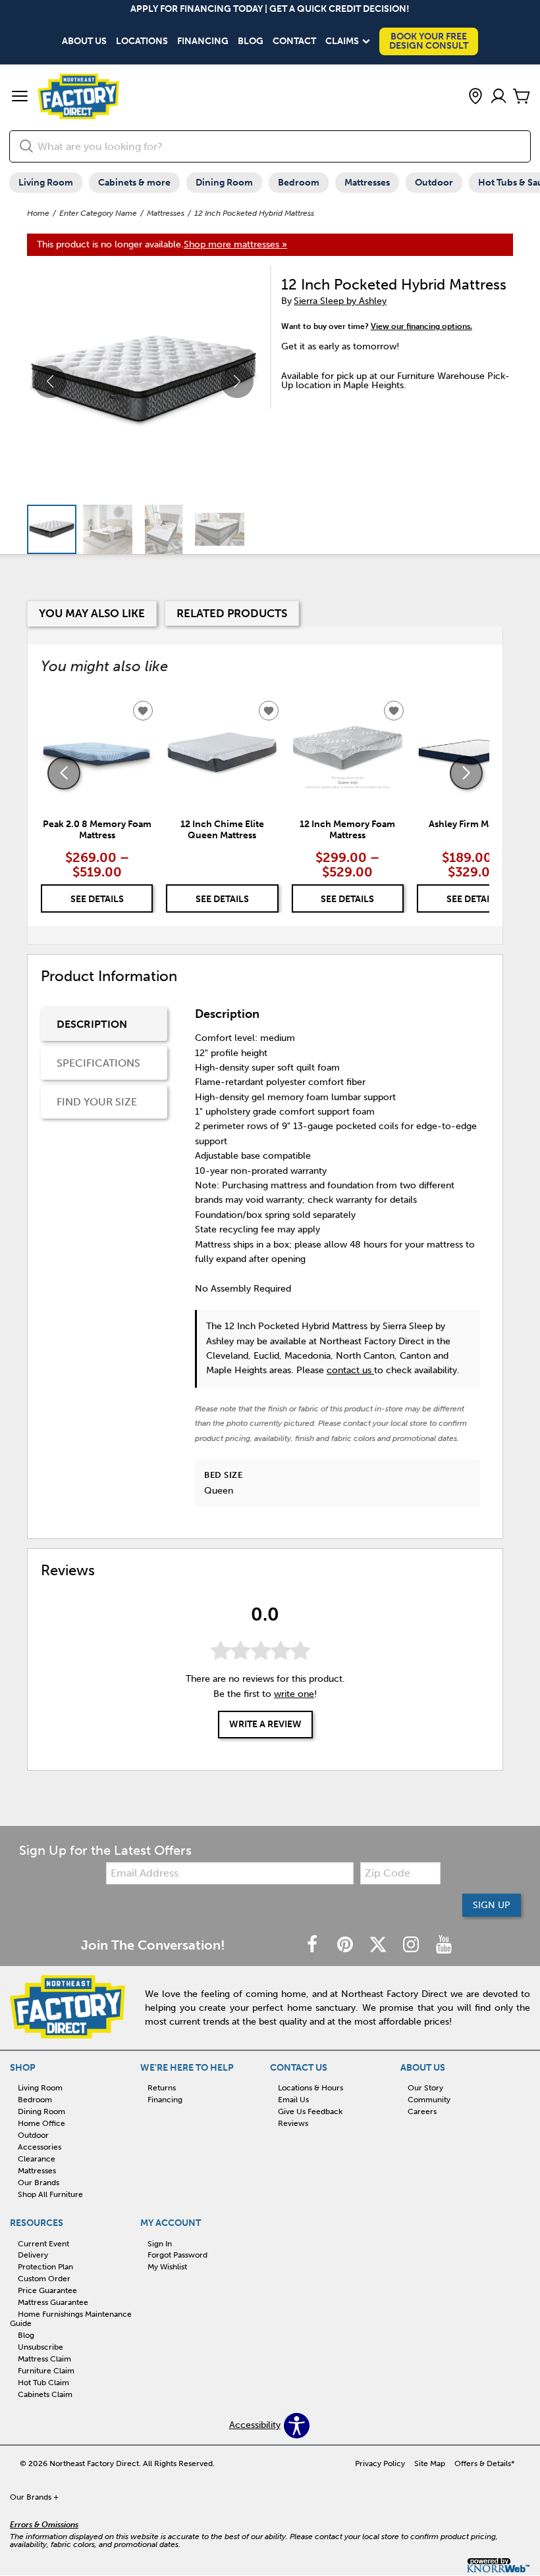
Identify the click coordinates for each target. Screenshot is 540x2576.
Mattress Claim (44, 2359)
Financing (203, 41)
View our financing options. (421, 326)
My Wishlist (167, 2267)
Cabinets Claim (45, 2394)
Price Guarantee (47, 2290)
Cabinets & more (134, 183)
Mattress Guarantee (53, 2302)
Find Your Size (97, 1102)
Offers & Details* (485, 2463)
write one (294, 1694)
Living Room (46, 183)
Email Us (293, 2100)
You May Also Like (92, 613)
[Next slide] (466, 773)
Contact (294, 41)
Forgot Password (177, 2255)
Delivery (33, 2255)
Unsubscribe (40, 2347)
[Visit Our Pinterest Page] (346, 1945)
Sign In (160, 2243)
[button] (20, 97)
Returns (162, 2088)
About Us (84, 41)
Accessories (40, 2147)
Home (38, 213)
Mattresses (367, 183)
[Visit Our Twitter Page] (379, 1945)
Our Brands (39, 2183)
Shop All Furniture (50, 2194)
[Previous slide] (64, 773)
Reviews (293, 2123)
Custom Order (44, 2279)
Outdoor (434, 183)
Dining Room (224, 183)
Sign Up (492, 1905)
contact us (350, 1370)
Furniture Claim (46, 2371)
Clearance (37, 2159)
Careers (422, 2111)
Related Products (232, 613)
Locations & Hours (310, 2088)
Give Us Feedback (310, 2111)
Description (92, 1024)
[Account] (499, 97)
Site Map (430, 2463)
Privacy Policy (380, 2463)
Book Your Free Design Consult (429, 41)
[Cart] (522, 97)
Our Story (425, 2088)
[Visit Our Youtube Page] (444, 1945)
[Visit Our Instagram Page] (412, 1945)
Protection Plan (45, 2267)
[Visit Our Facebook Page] (313, 1945)
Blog (251, 41)
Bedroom (299, 183)
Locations (142, 41)
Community (429, 2100)
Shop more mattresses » (235, 244)
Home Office (41, 2123)
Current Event (43, 2243)
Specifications (98, 1063)
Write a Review (265, 1724)
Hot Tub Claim (43, 2383)
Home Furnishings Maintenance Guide (71, 2319)
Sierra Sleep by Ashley (340, 301)
